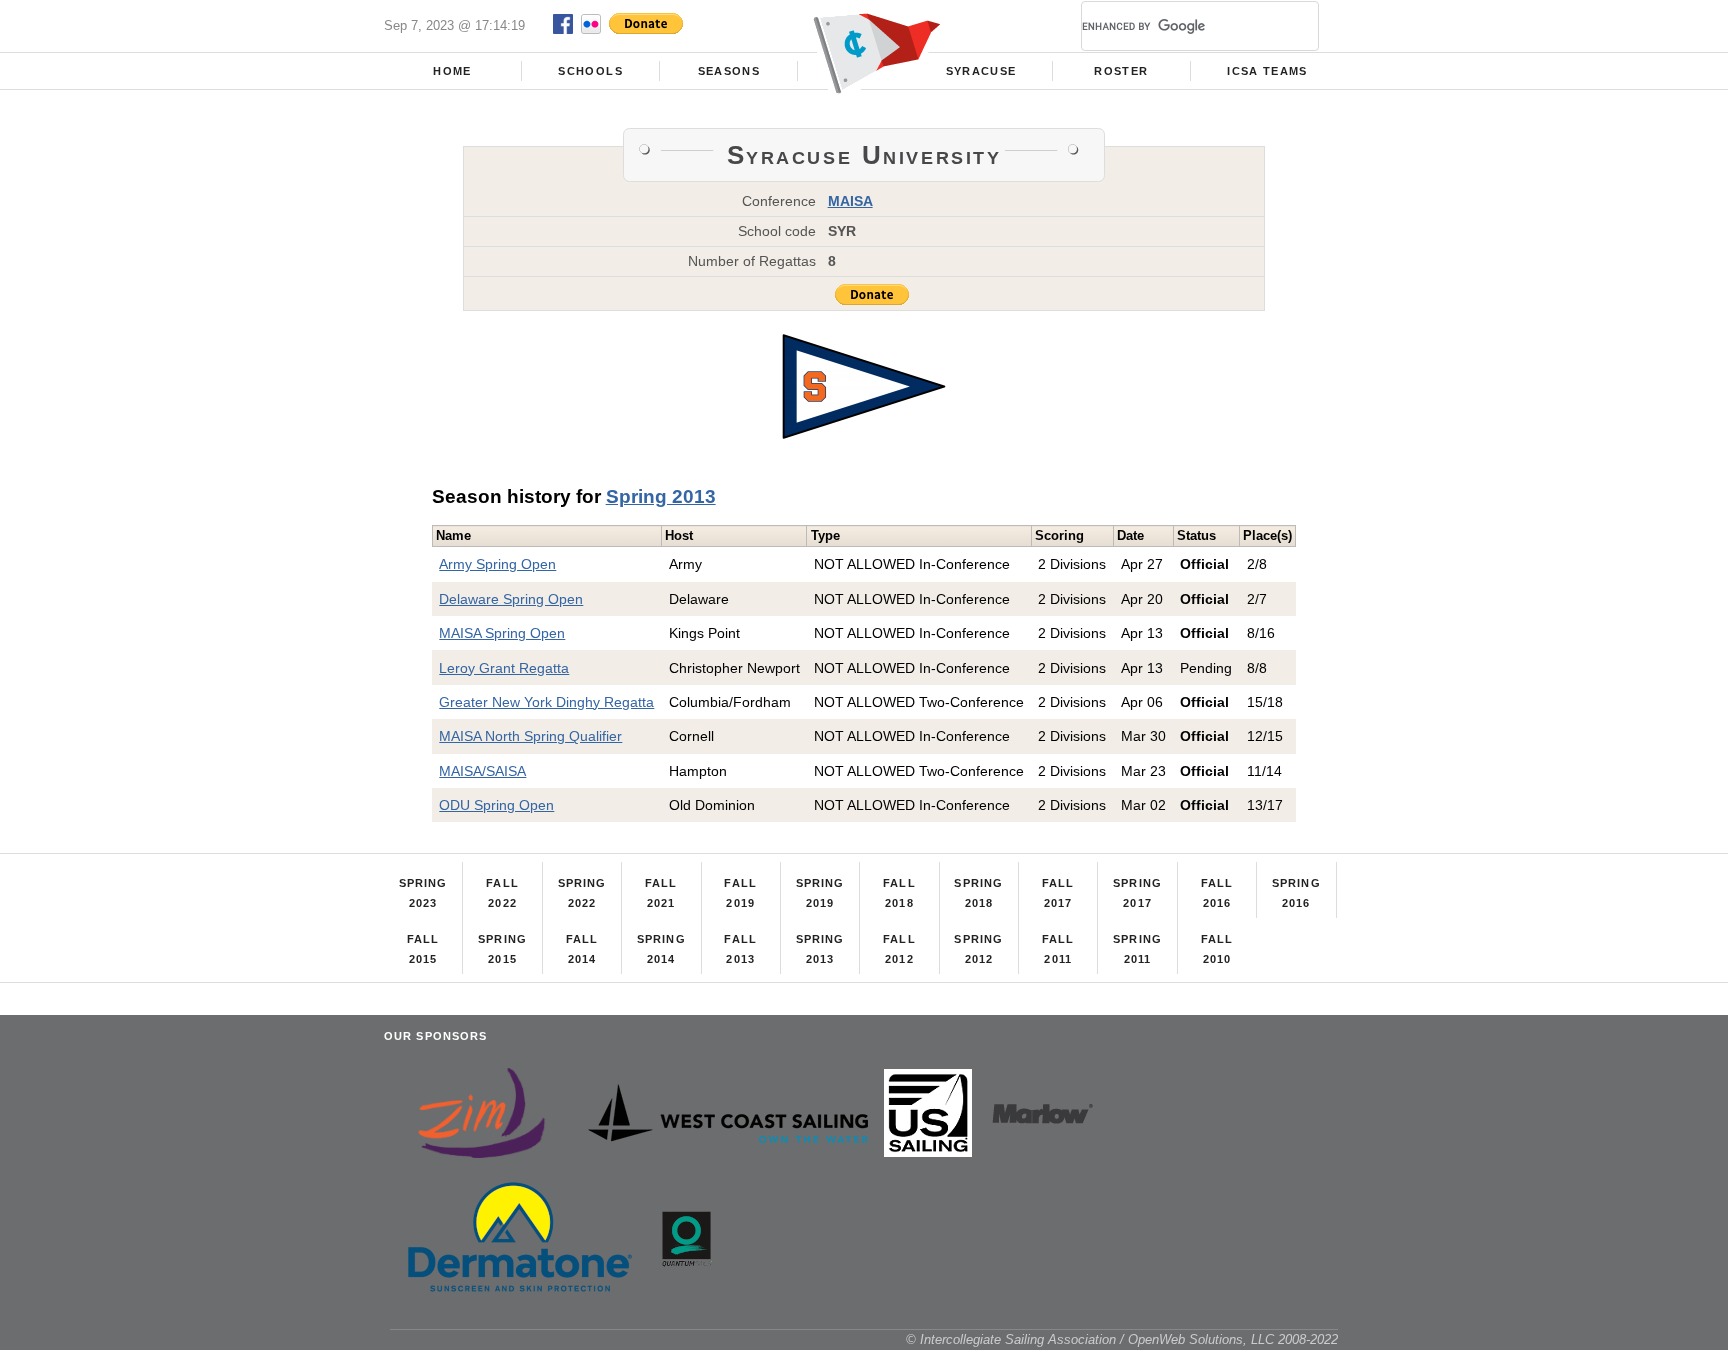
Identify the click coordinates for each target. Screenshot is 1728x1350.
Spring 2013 (661, 496)
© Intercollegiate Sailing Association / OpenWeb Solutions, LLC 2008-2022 (1122, 1339)
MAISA (850, 201)
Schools (590, 71)
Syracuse (981, 71)
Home (452, 71)
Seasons (729, 71)
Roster (1121, 71)
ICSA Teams (1267, 71)
